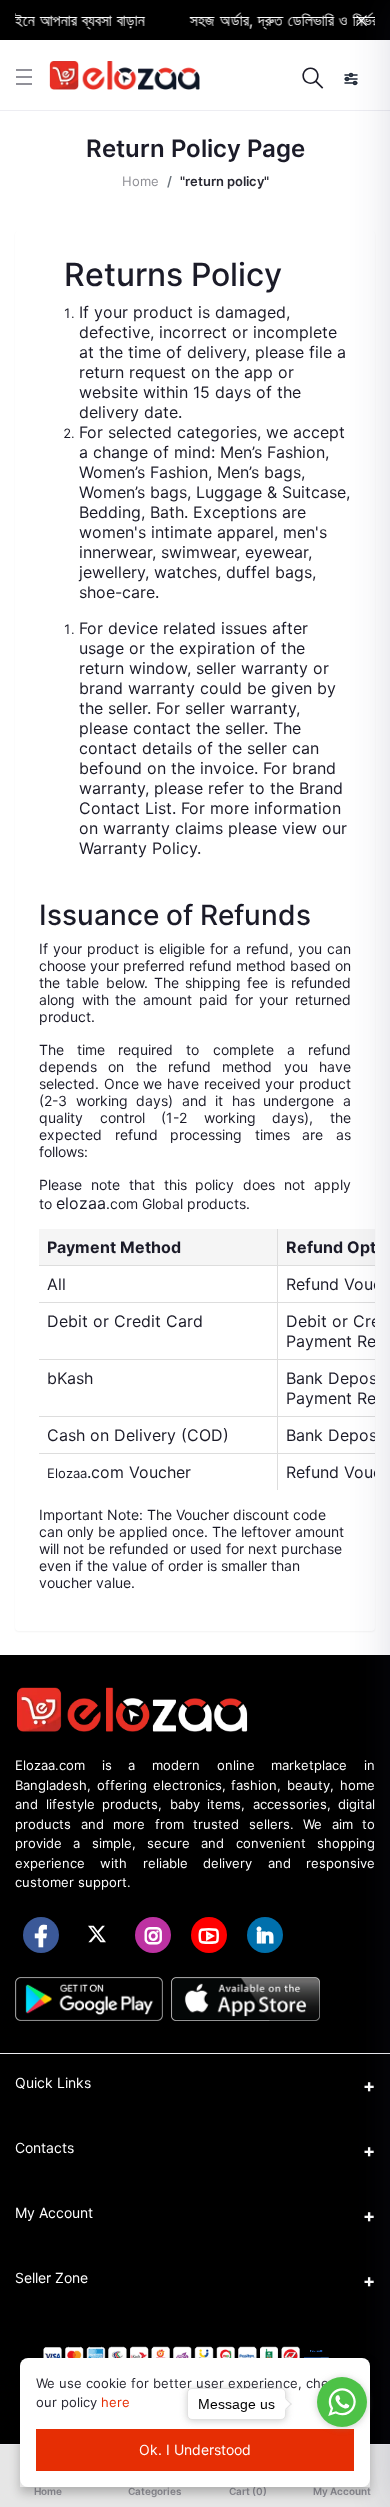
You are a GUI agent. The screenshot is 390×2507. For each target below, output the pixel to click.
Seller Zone (51, 2277)
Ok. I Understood (195, 2449)
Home (140, 181)
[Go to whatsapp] (342, 2402)
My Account (54, 2212)
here (115, 2402)
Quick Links (53, 2082)
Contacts (44, 2147)
